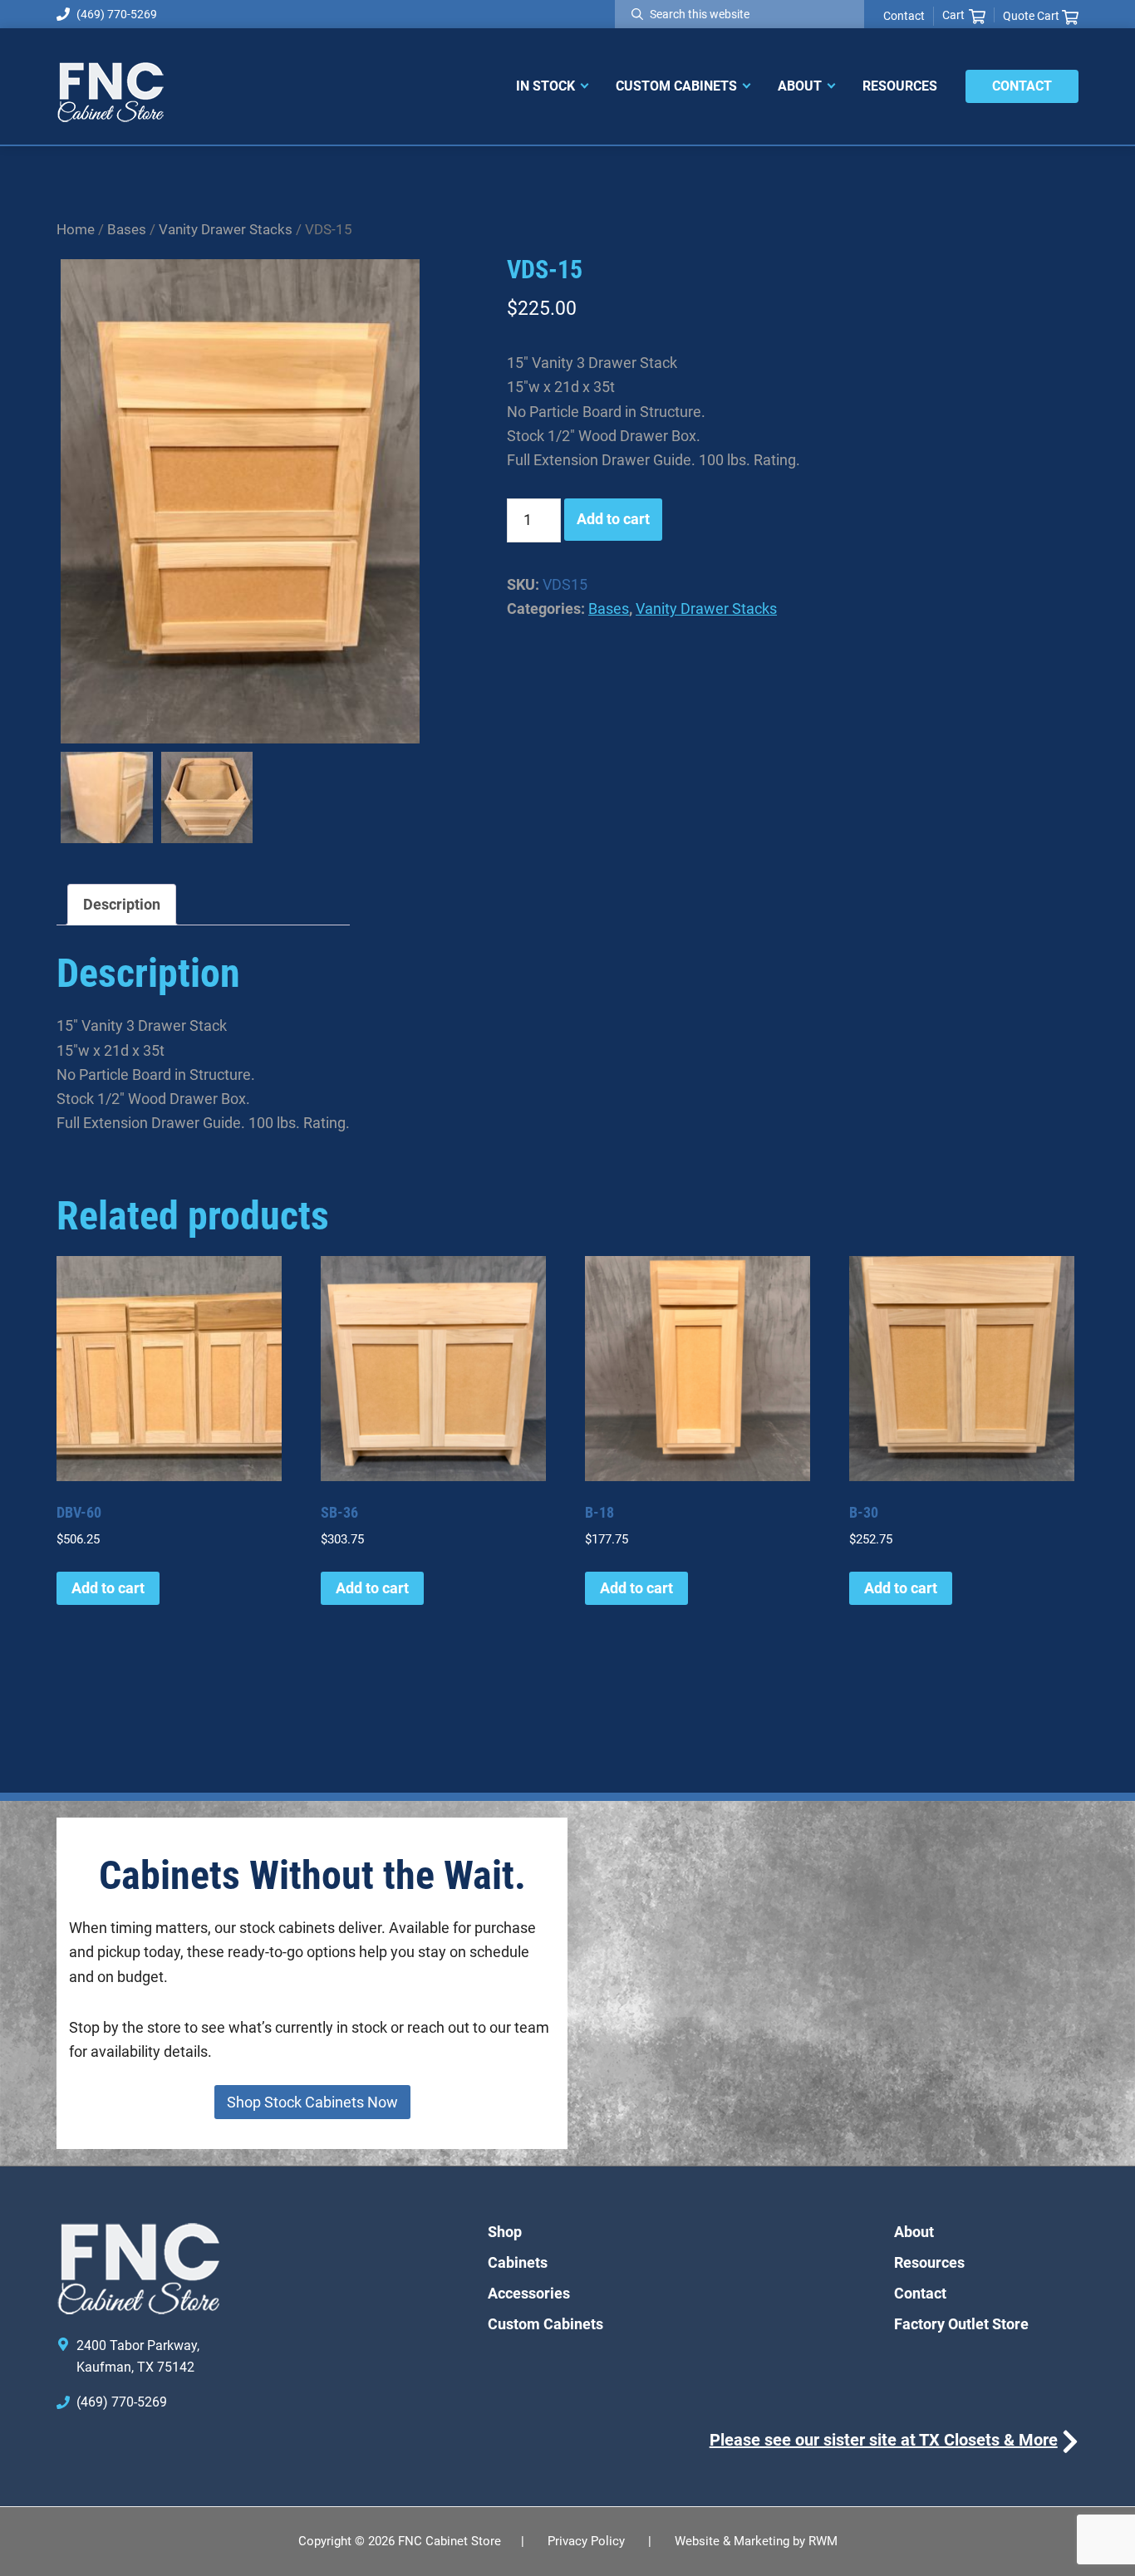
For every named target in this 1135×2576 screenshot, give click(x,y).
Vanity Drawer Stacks (226, 230)
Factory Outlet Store (961, 2324)
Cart (953, 15)
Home (76, 230)
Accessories (529, 2293)
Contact (904, 16)
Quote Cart (1032, 16)
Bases (127, 230)
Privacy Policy (586, 2541)
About (914, 2232)
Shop (505, 2232)
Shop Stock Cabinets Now (312, 2102)
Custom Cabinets (545, 2324)
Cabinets (518, 2262)
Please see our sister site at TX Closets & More (884, 2440)
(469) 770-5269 (117, 14)
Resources (929, 2262)
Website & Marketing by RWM (756, 2541)
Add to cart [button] (108, 1588)
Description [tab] (122, 904)
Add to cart (613, 519)
